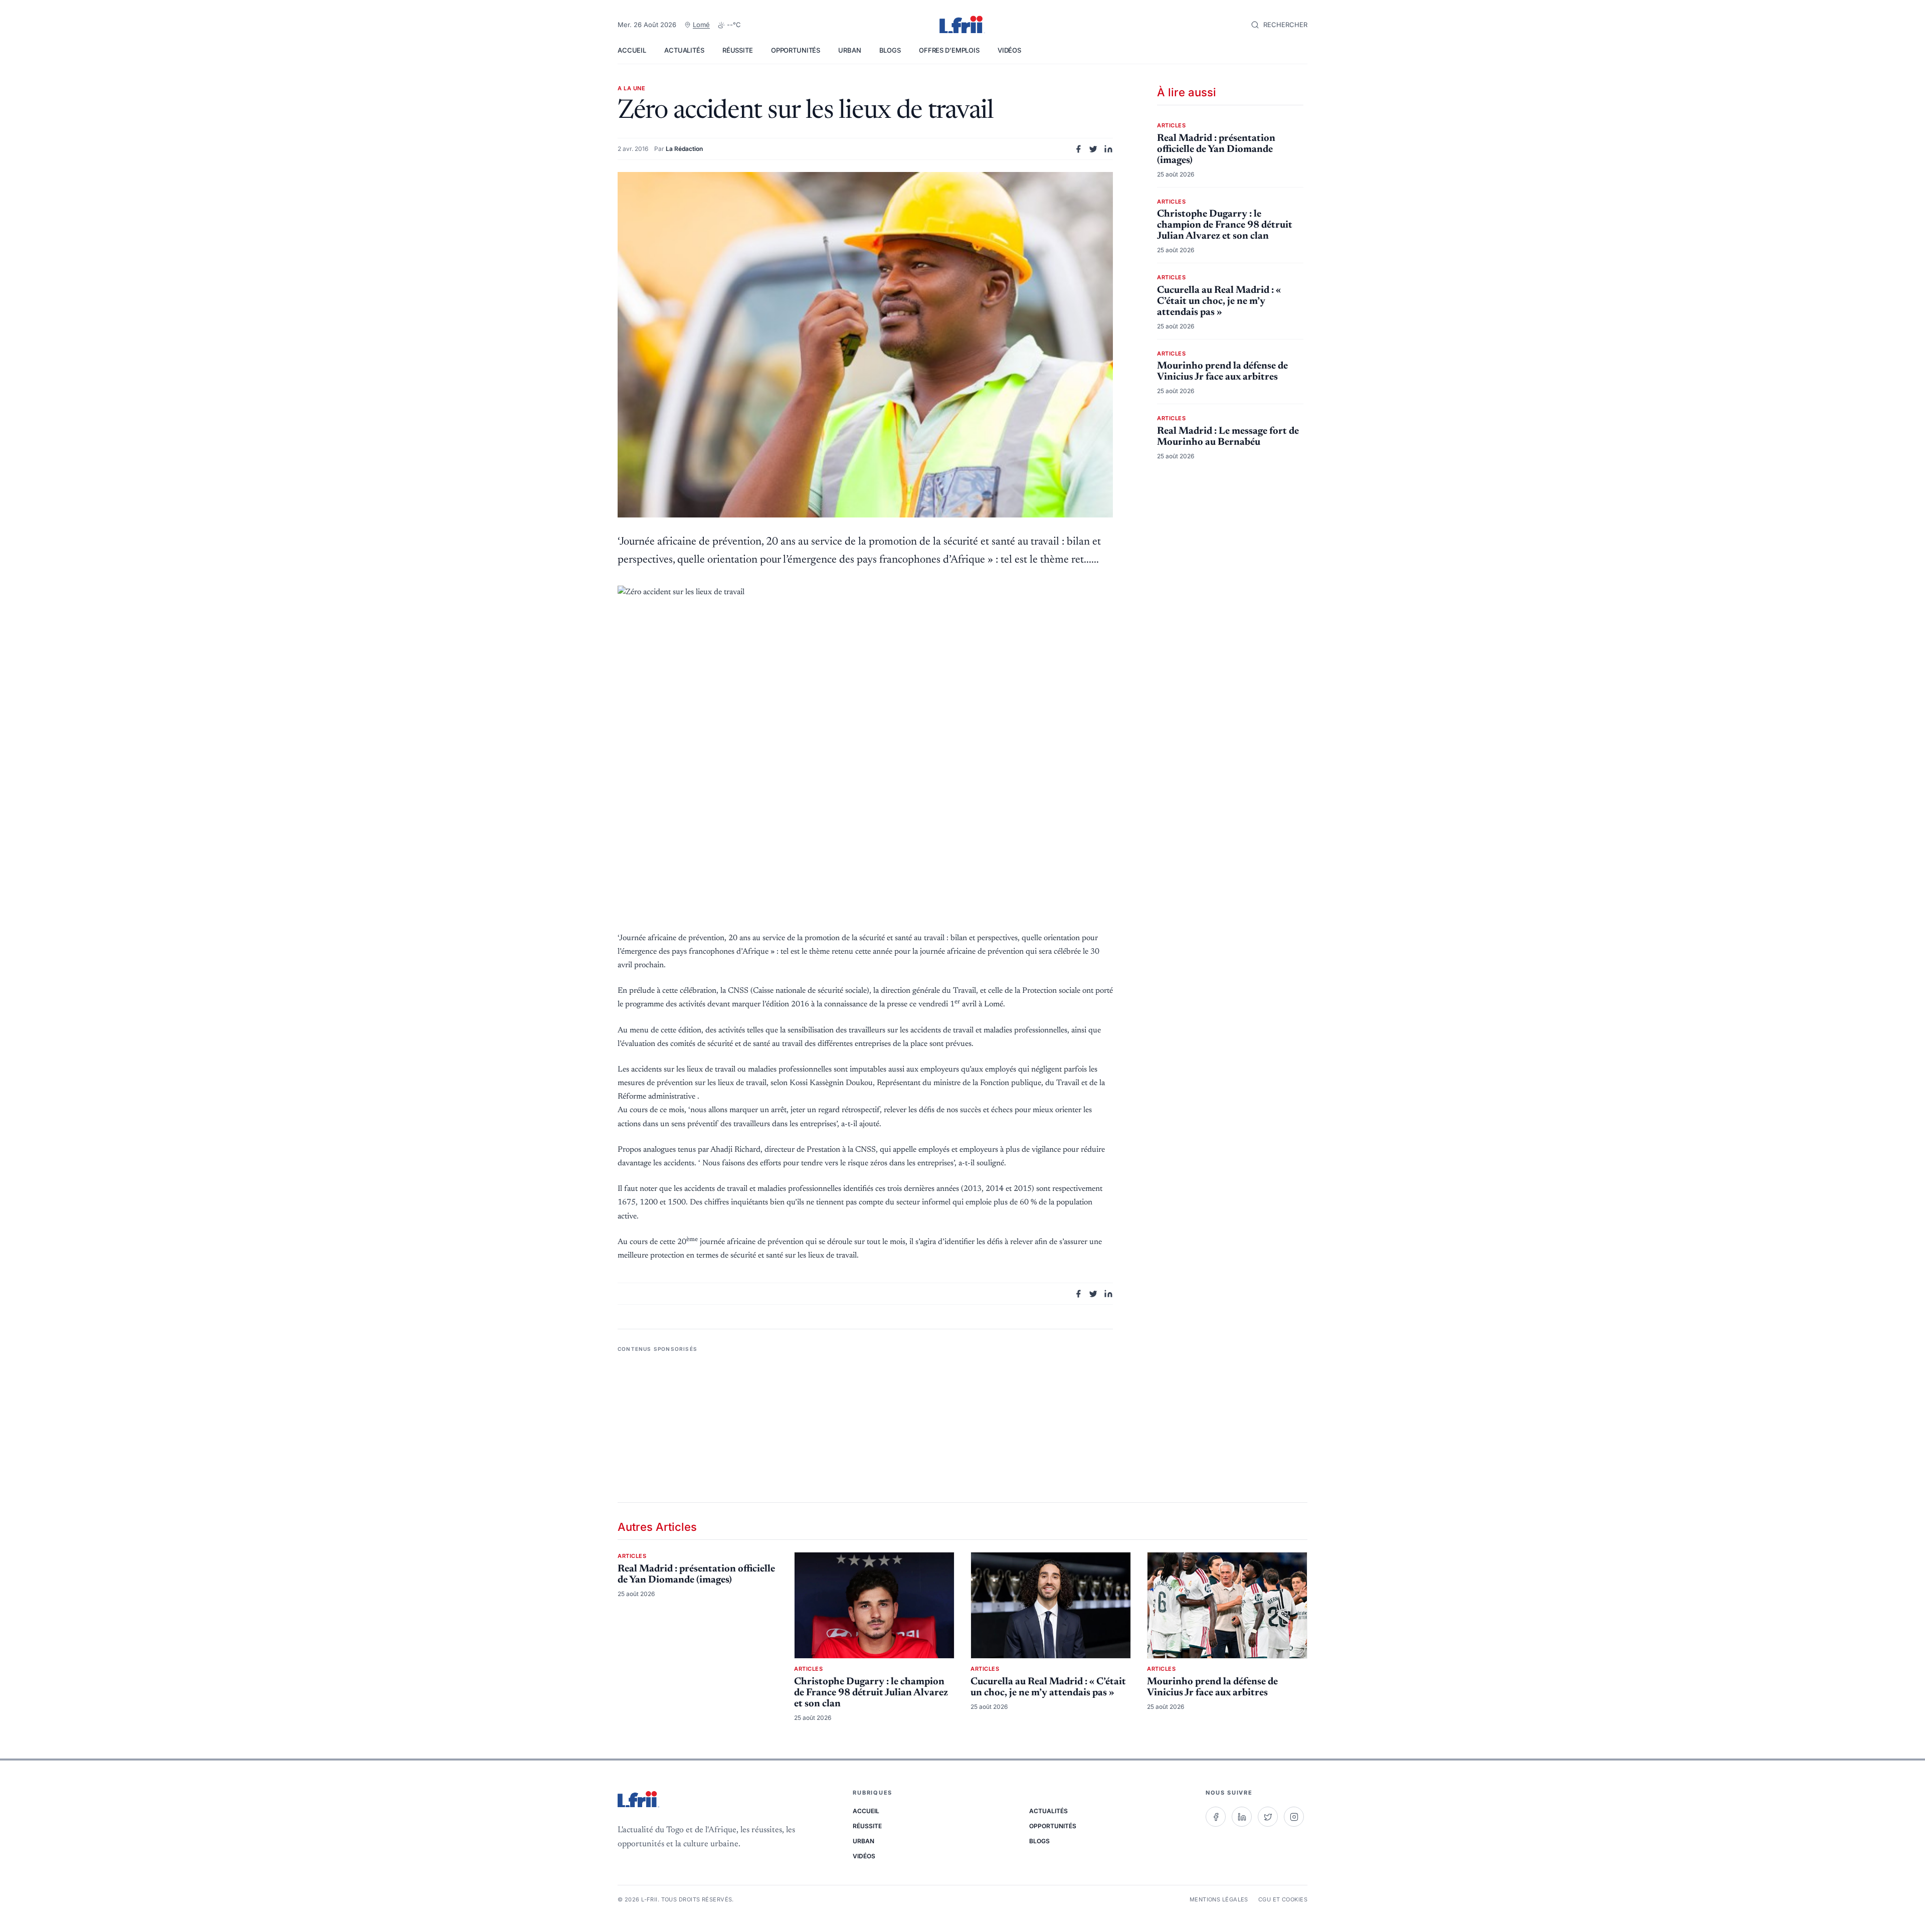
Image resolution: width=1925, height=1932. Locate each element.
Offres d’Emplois (949, 50)
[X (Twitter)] (1268, 1817)
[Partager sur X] (1093, 149)
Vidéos (1009, 50)
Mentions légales (1219, 1899)
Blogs (890, 50)
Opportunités (796, 50)
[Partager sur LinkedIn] (1108, 149)
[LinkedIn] (1242, 1817)
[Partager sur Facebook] (1078, 149)
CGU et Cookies (1283, 1899)
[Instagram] (1294, 1817)
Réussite (738, 50)
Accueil (632, 50)
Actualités (684, 50)
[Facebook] (1216, 1817)
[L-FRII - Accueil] (963, 25)
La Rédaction (684, 149)
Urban (849, 50)
